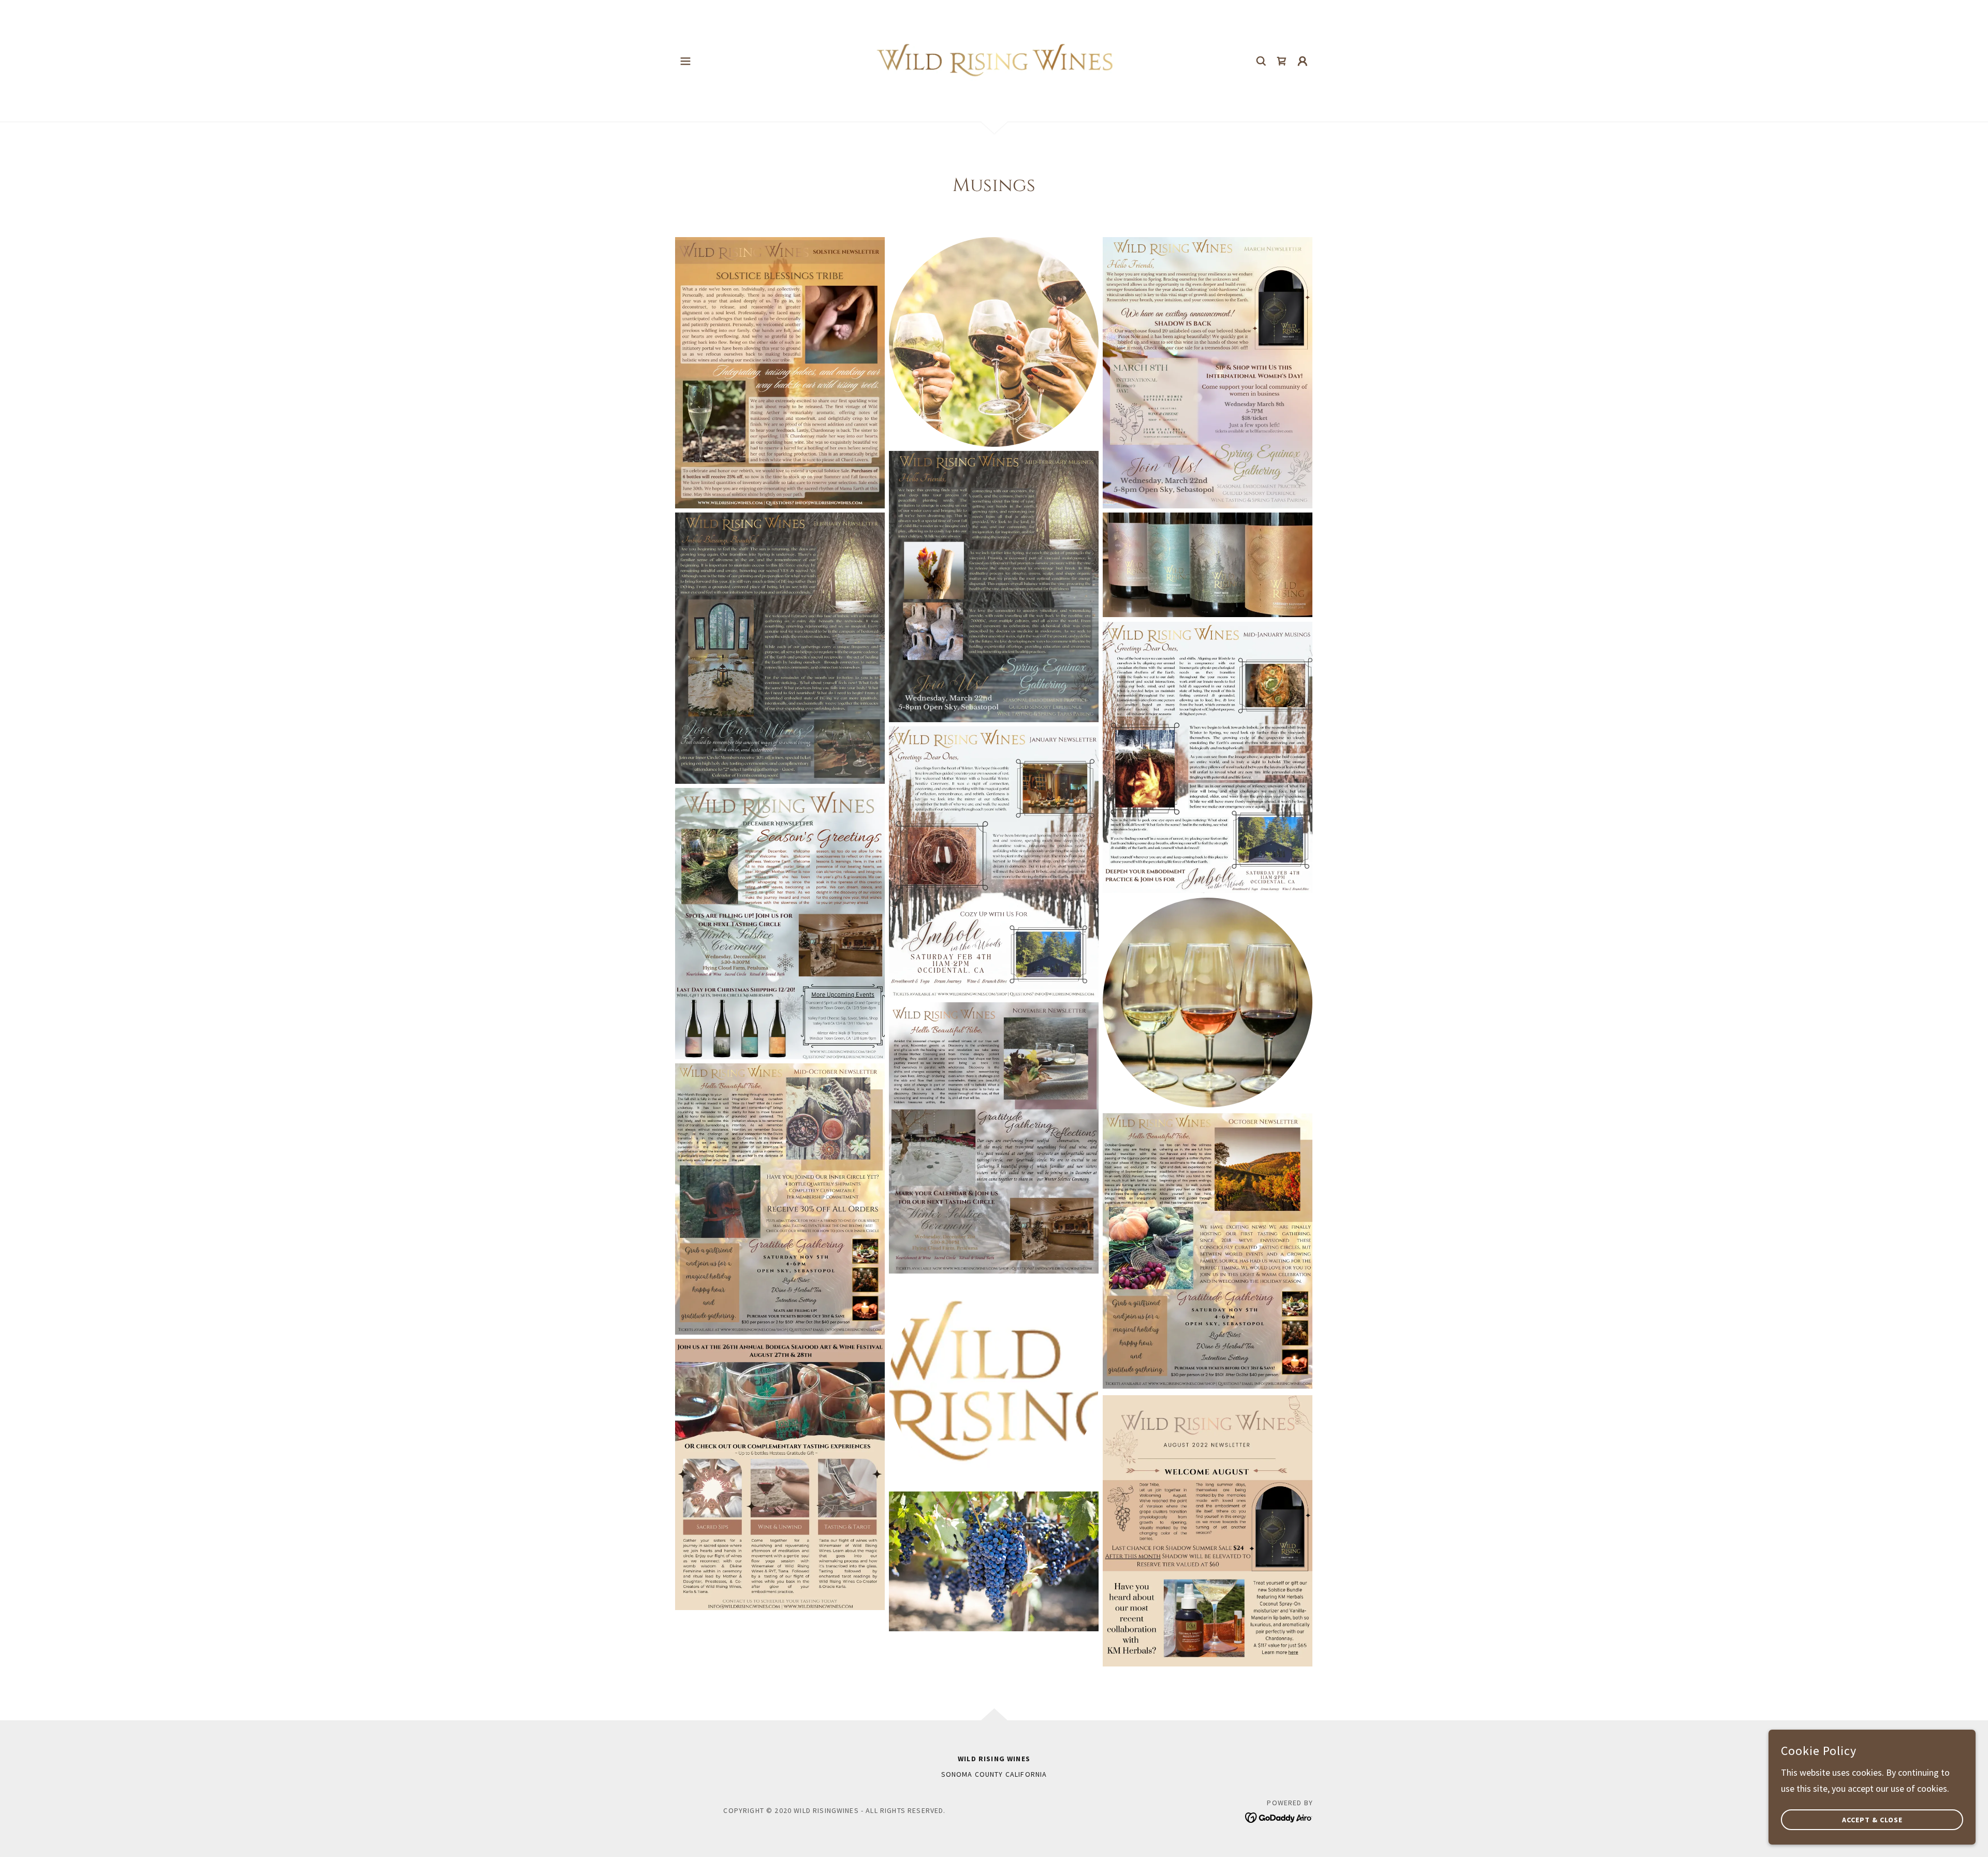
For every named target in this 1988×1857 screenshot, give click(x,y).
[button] (685, 61)
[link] (994, 60)
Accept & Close (1872, 1820)
